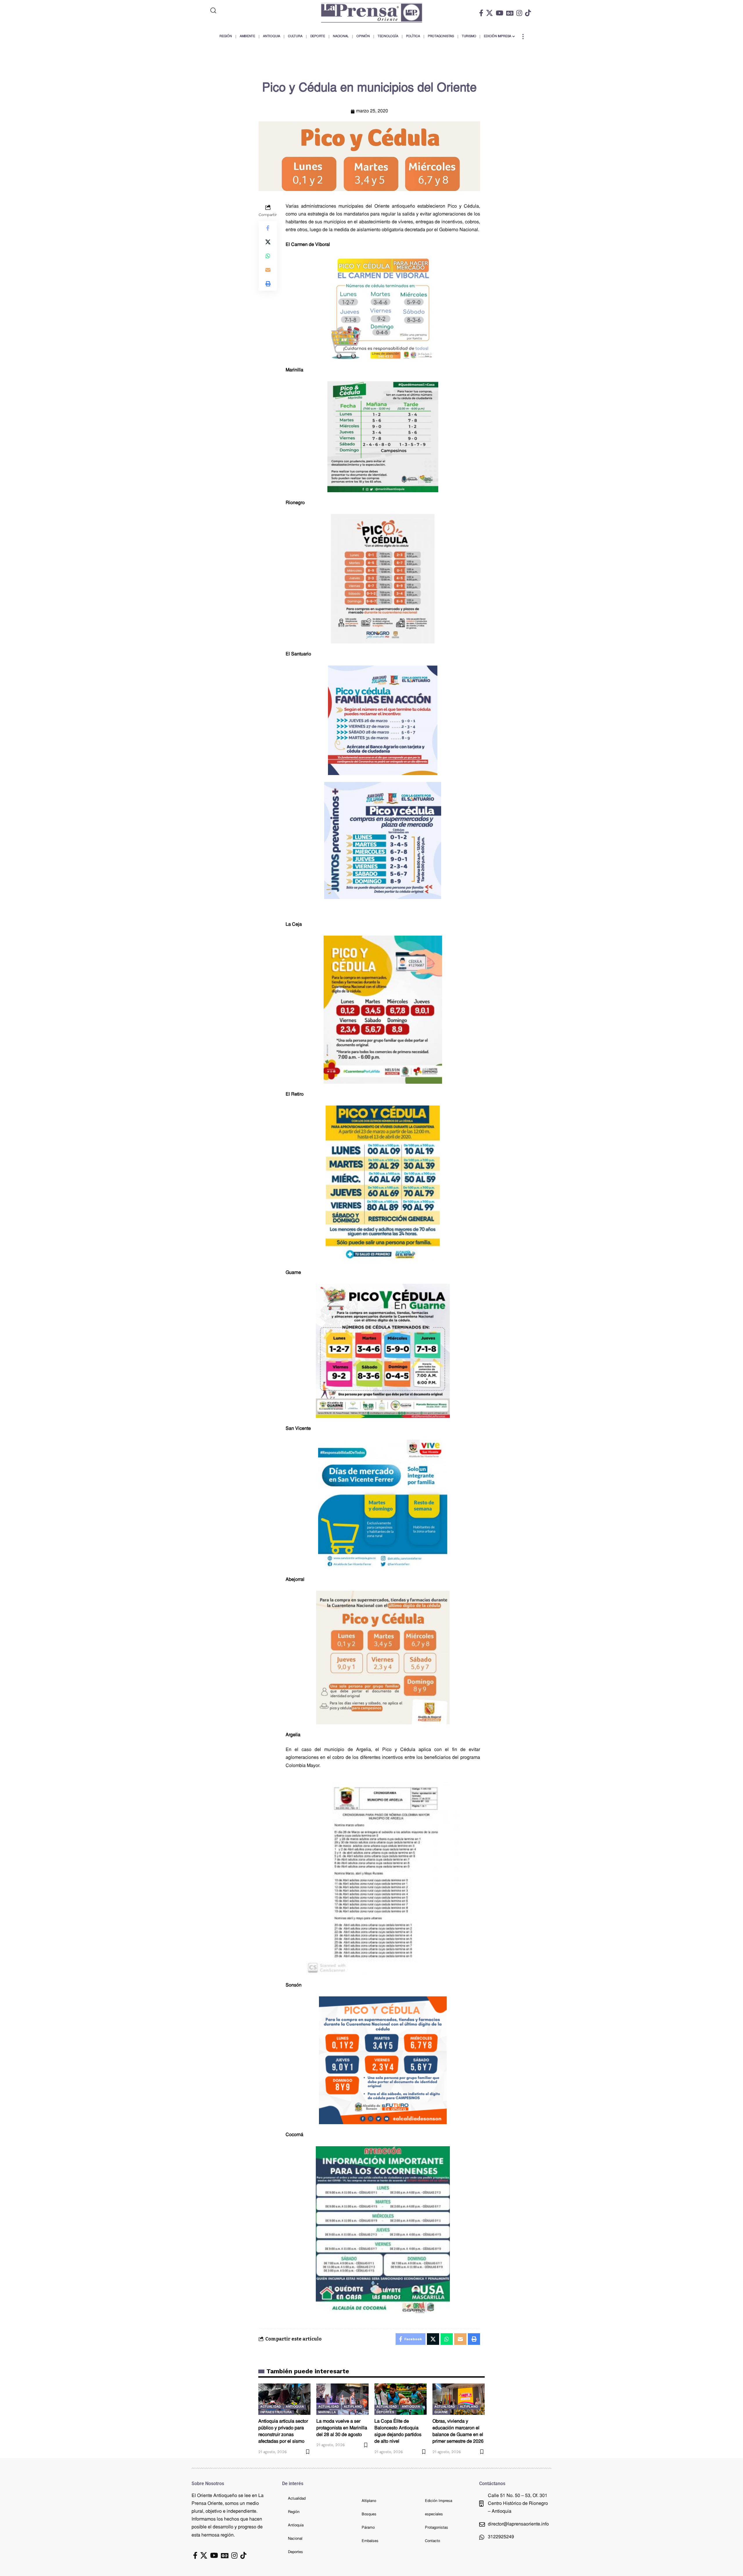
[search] (237, 10)
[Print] (268, 283)
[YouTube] (499, 13)
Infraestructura (276, 2412)
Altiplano (353, 2407)
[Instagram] (519, 13)
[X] (489, 13)
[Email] (268, 269)
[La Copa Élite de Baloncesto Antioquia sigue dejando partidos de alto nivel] (401, 2399)
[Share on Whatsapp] (268, 256)
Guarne (441, 2412)
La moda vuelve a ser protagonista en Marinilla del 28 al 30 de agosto (342, 2428)
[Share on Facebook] (268, 228)
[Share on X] (268, 242)
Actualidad (271, 2407)
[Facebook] (481, 13)
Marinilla (327, 2412)
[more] (523, 37)
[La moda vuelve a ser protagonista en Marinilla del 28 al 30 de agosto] (342, 2399)
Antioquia (295, 2407)
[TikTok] (528, 13)
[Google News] (510, 13)
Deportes (385, 2412)
